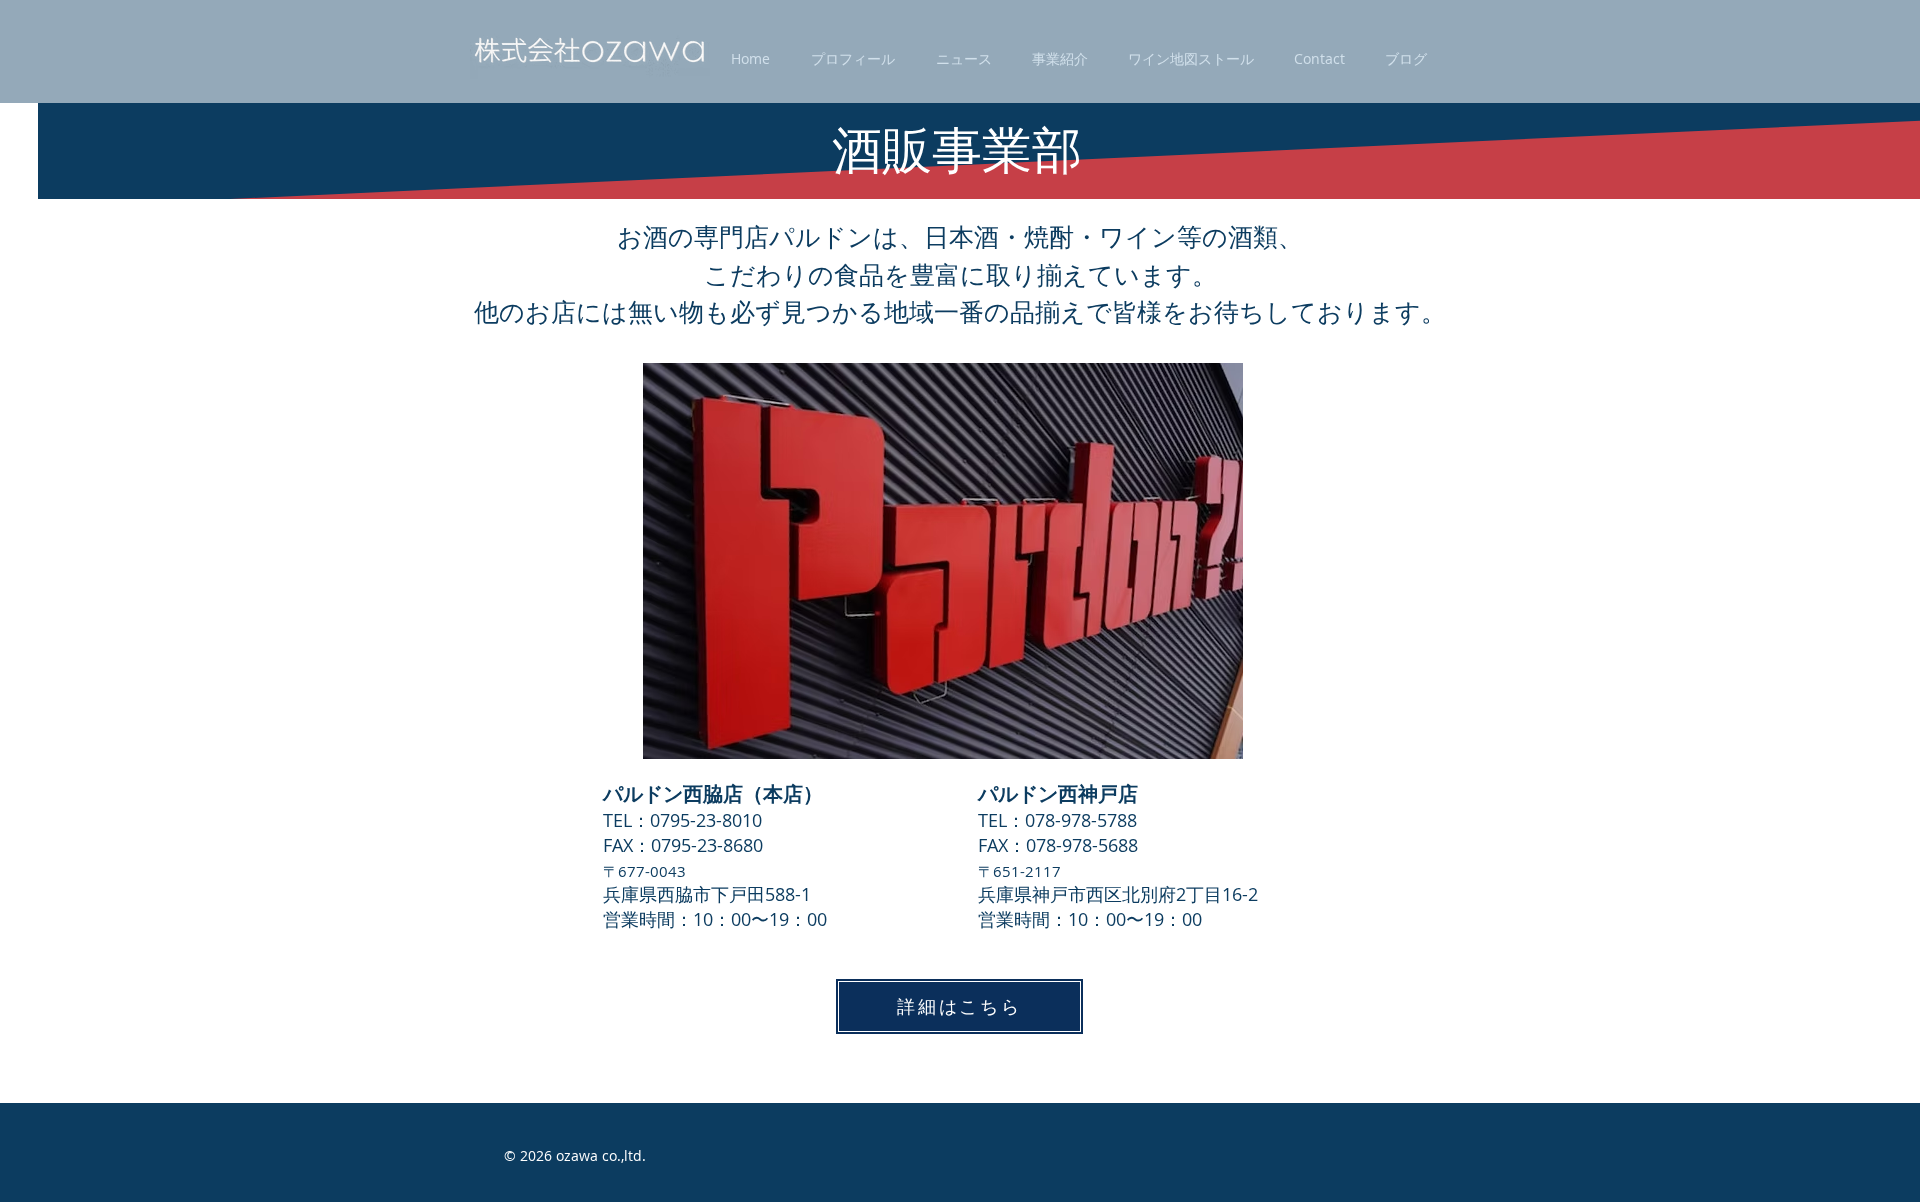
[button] (852, 59)
